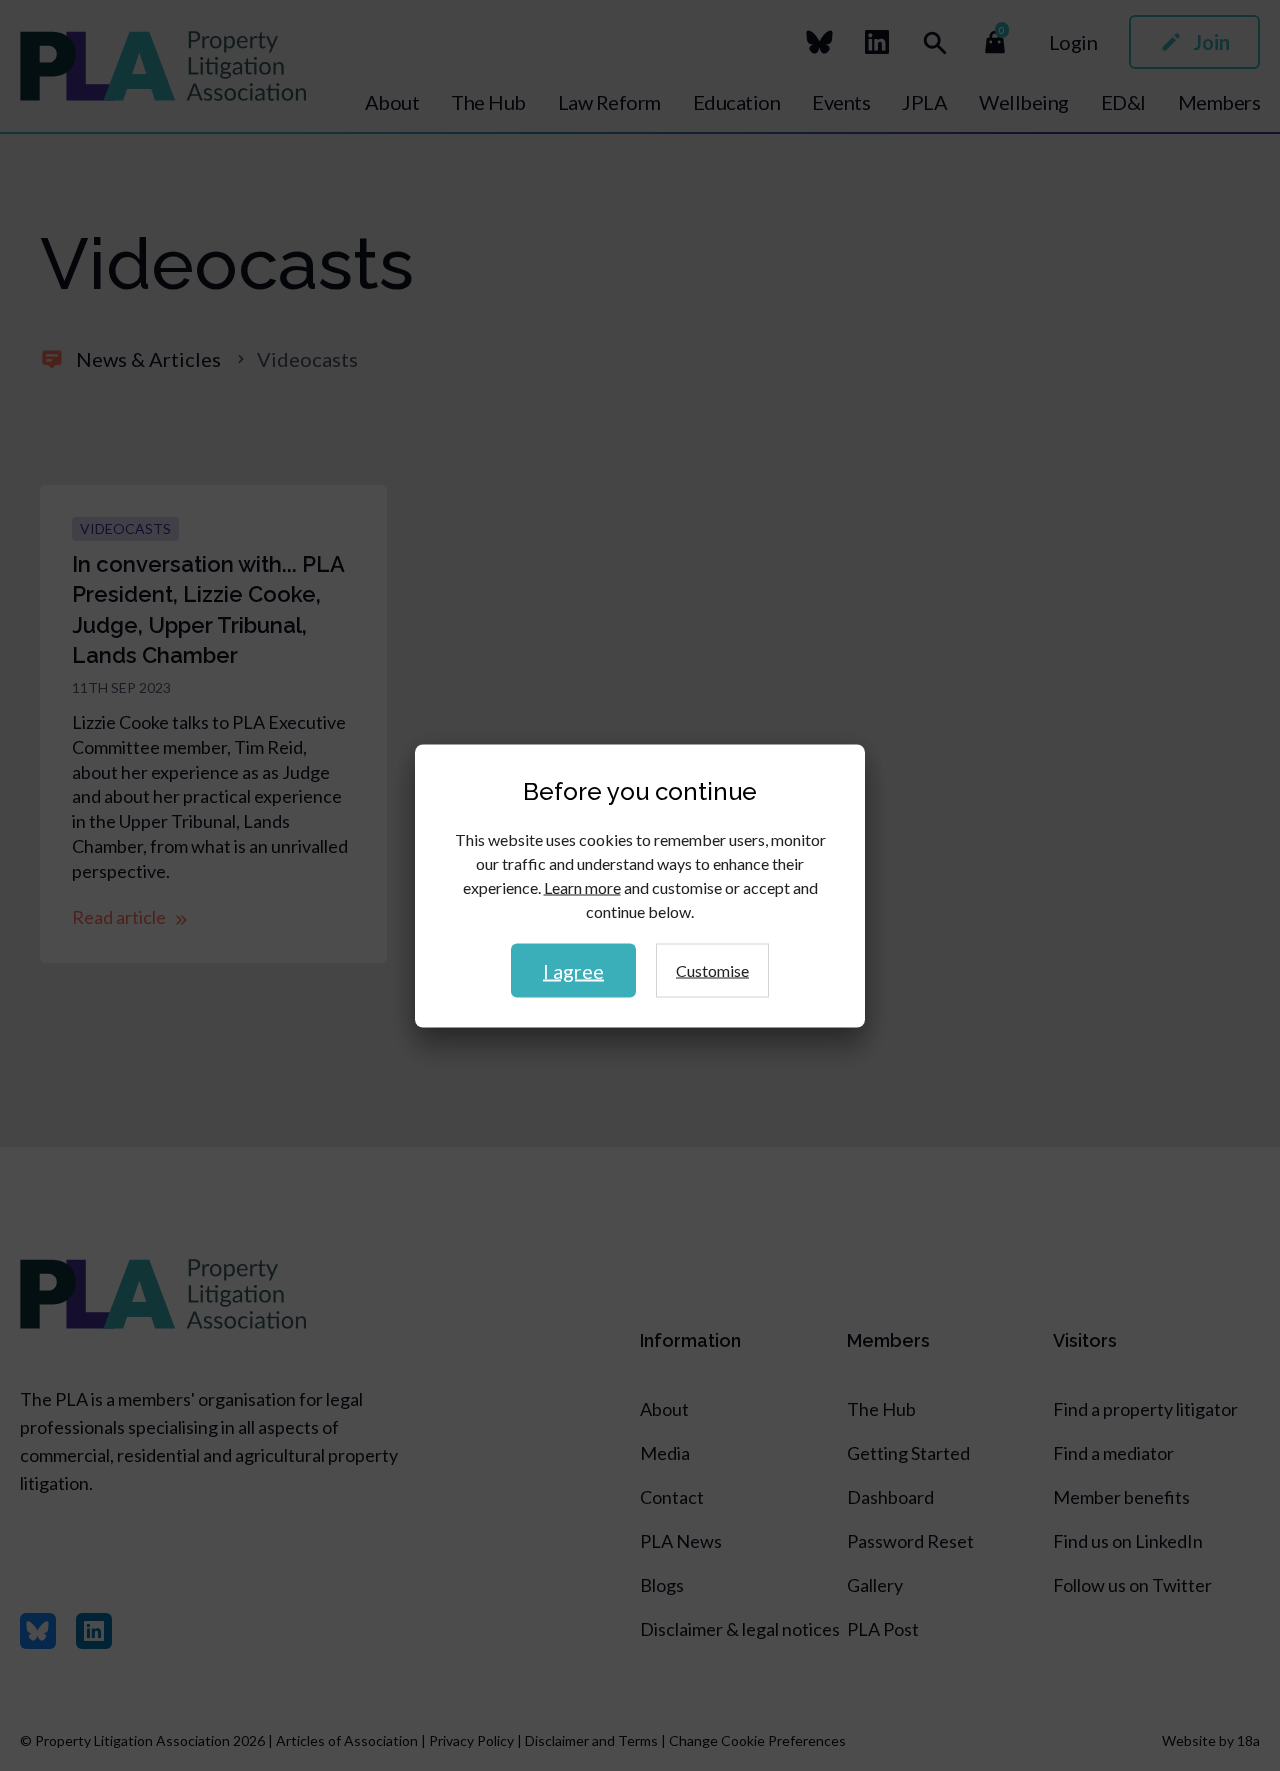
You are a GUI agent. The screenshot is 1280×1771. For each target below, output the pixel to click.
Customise (712, 969)
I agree (573, 970)
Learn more (582, 886)
